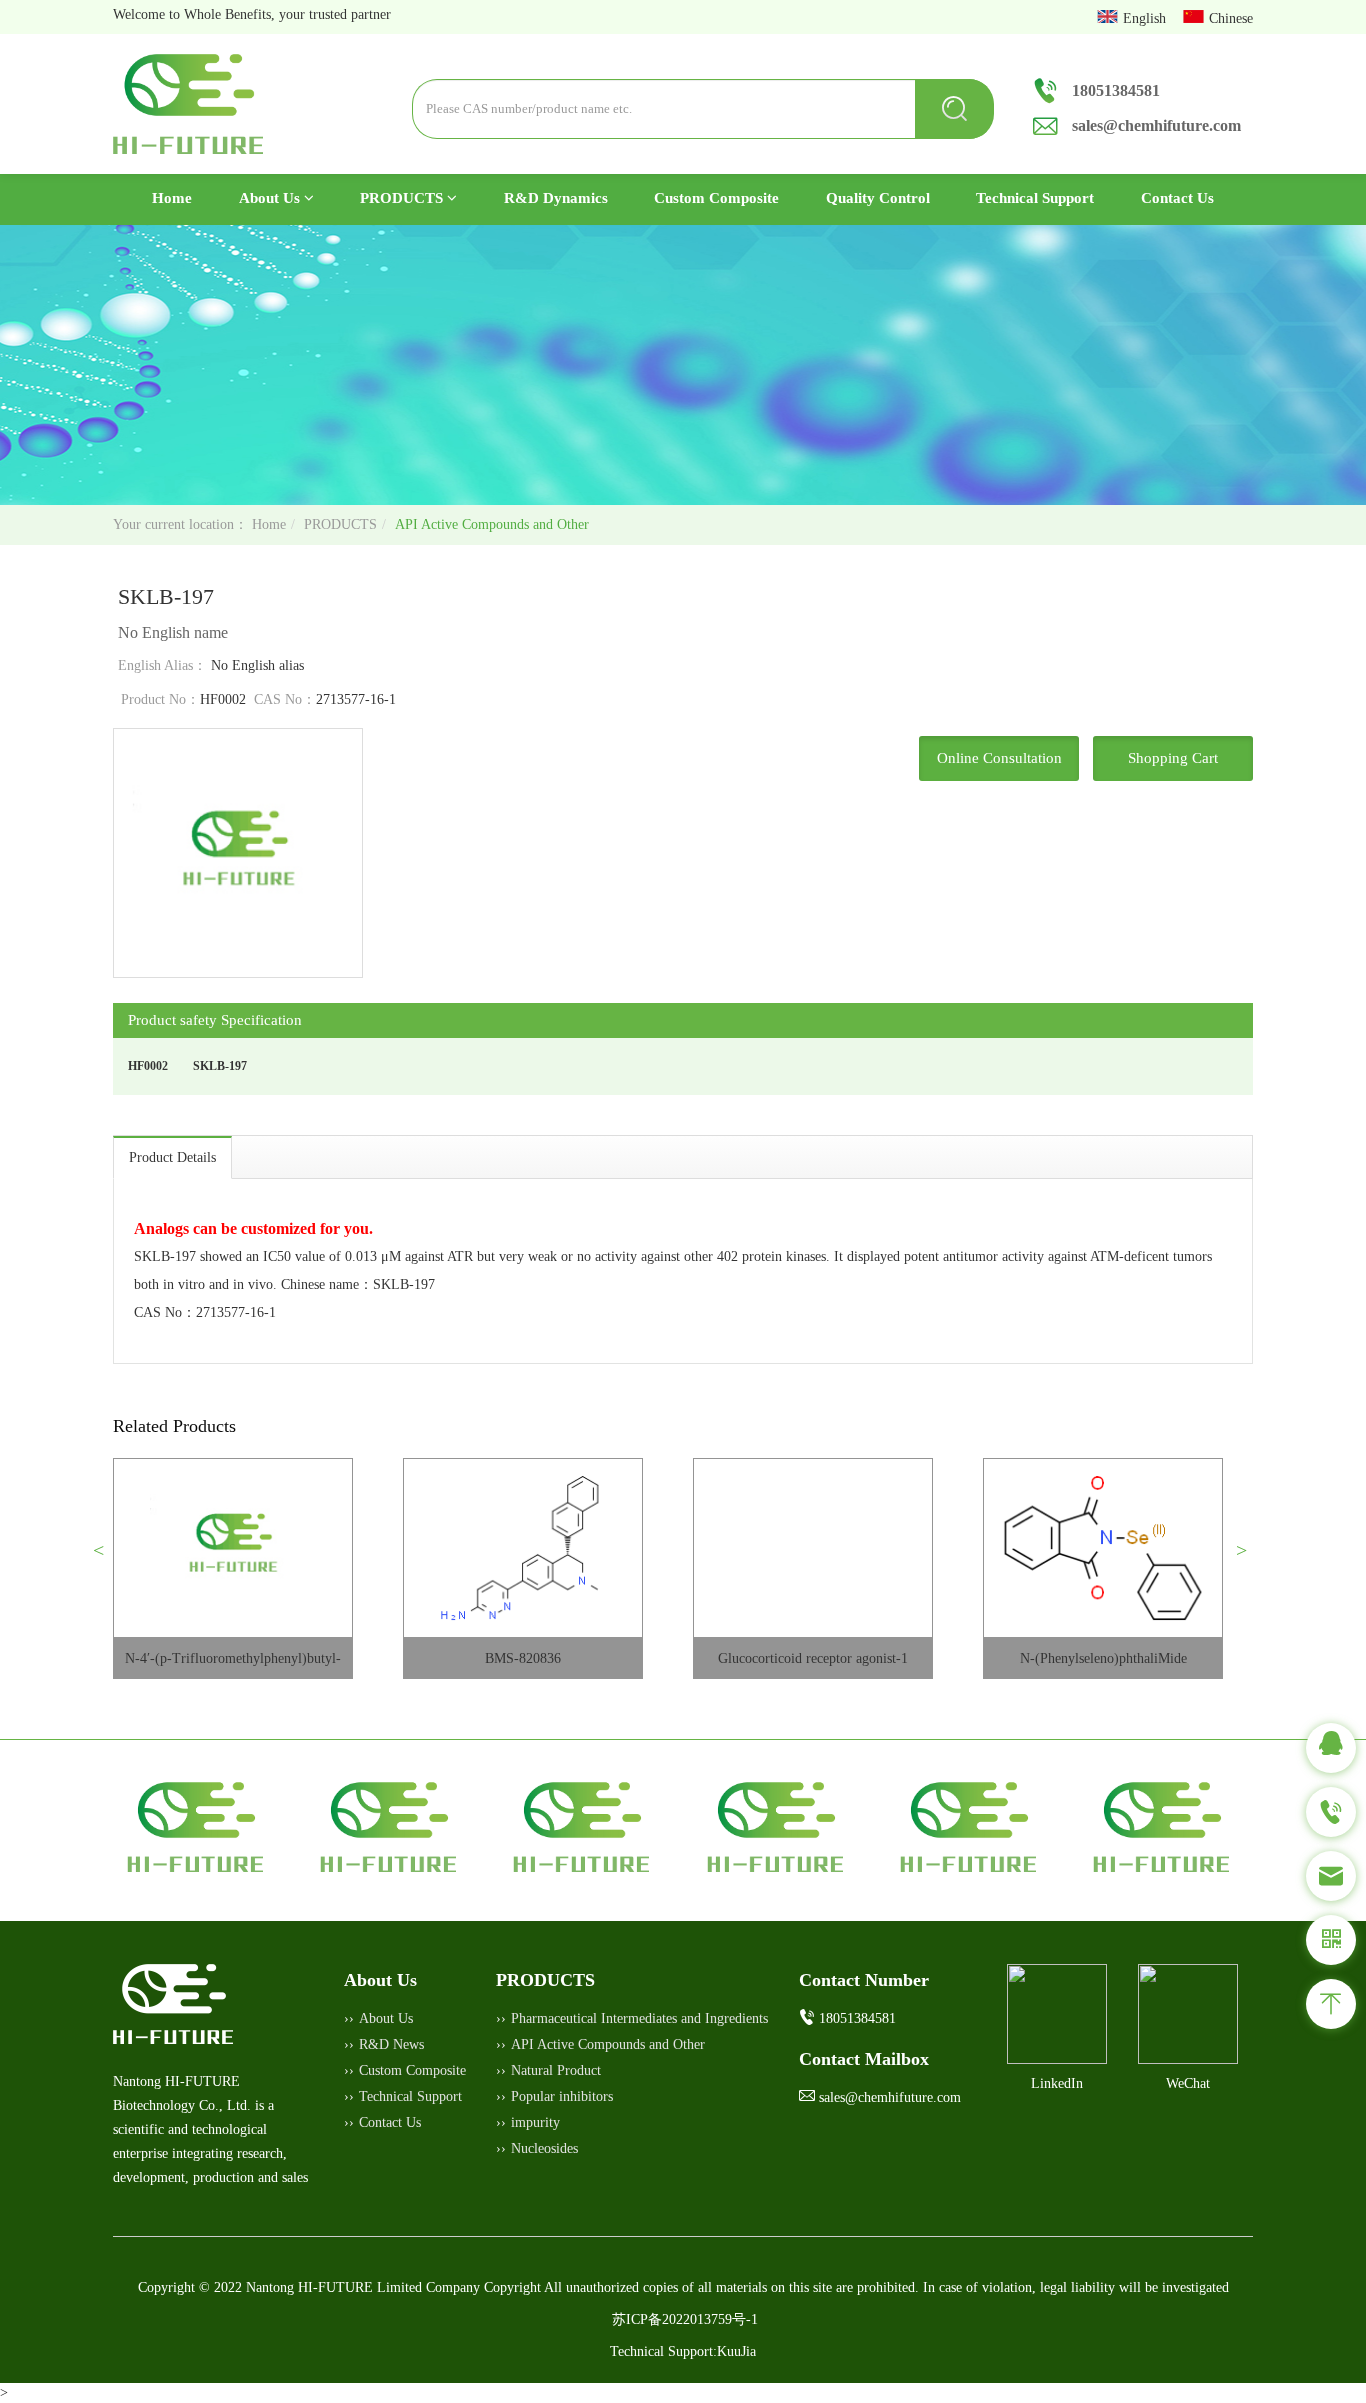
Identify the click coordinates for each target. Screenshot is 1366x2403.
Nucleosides (544, 2148)
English (1146, 18)
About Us (271, 198)
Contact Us (1177, 198)
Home (183, 197)
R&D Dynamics (556, 198)
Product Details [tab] (172, 1157)
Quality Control (878, 198)
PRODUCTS (403, 198)
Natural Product (556, 2070)
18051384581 (1116, 90)
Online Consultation (999, 758)
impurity (535, 2122)
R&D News (391, 2044)
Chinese (1231, 18)
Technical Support (1035, 198)
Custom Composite (716, 198)
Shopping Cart (1173, 758)
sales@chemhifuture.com (1156, 125)
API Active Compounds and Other (492, 524)
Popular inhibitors (562, 2096)
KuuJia (736, 2351)
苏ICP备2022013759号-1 (685, 2319)
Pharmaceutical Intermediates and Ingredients (639, 2018)
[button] (106, 1558)
